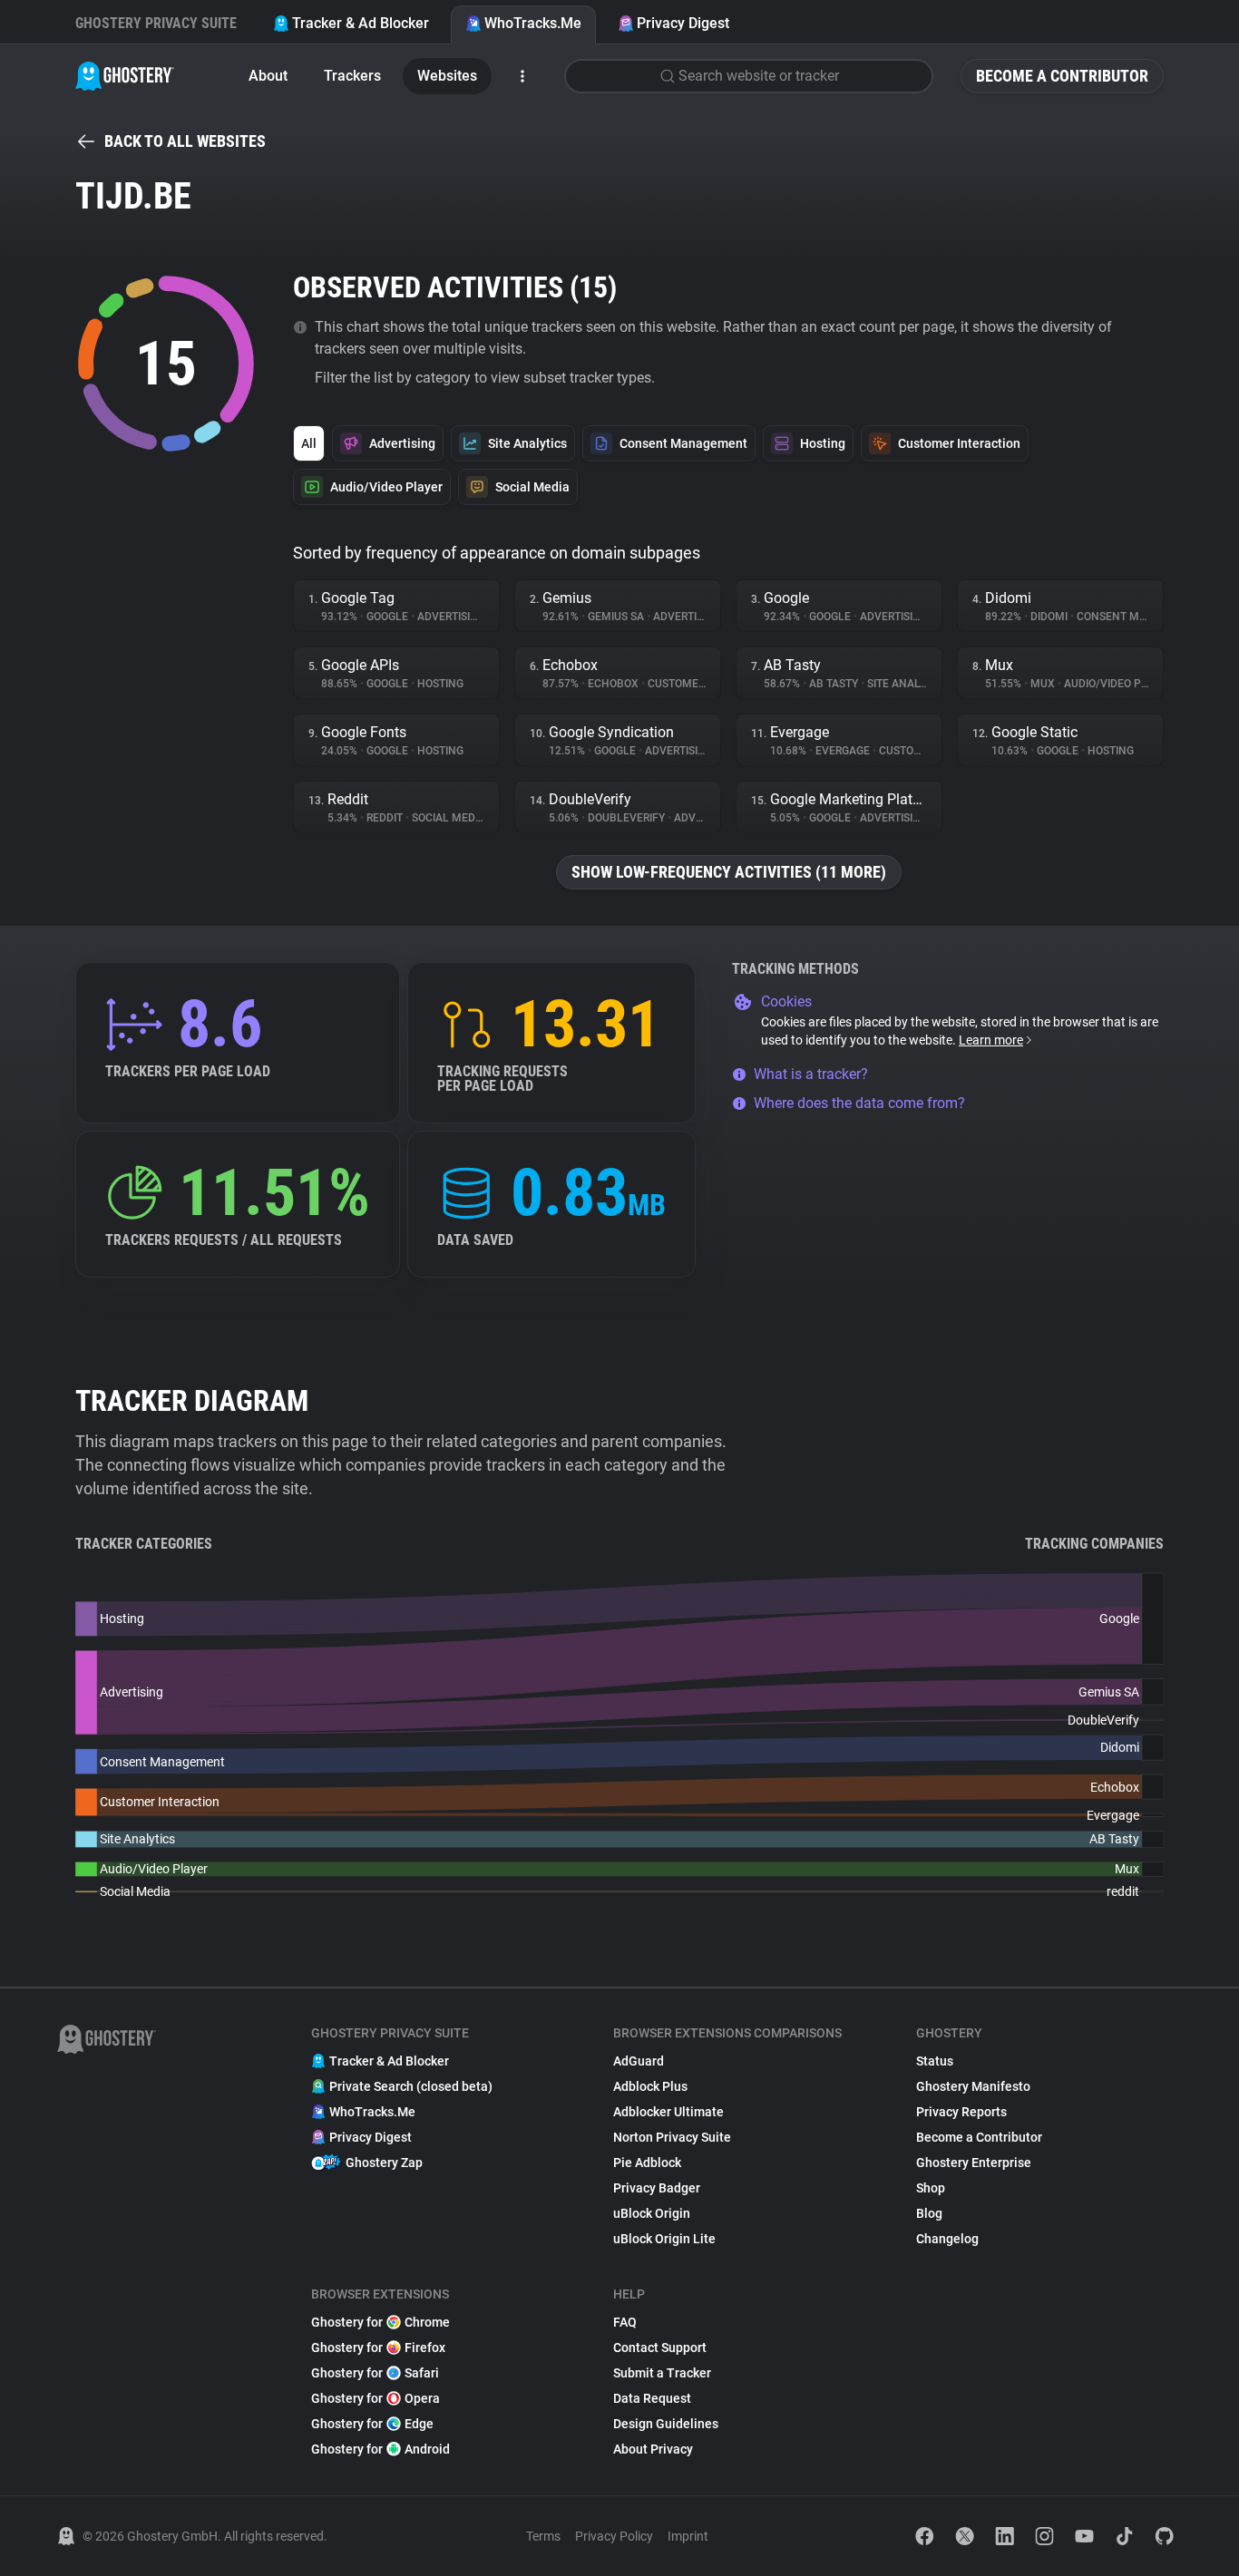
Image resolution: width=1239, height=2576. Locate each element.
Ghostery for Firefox (378, 2348)
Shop (931, 2188)
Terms (543, 2536)
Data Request (652, 2398)
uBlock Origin (652, 2213)
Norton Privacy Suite (672, 2137)
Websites (447, 76)
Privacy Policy (614, 2536)
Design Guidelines (666, 2424)
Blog (929, 2213)
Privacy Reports (961, 2112)
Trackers (352, 76)
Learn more (991, 1040)
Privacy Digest (683, 23)
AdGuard (639, 2061)
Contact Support (660, 2348)
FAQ (625, 2322)
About (268, 76)
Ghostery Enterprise (974, 2163)
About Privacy (653, 2449)
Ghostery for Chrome (380, 2322)
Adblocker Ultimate (668, 2112)
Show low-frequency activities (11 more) (729, 872)
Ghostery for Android (380, 2449)
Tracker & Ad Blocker (361, 23)
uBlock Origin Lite (664, 2239)
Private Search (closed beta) (411, 2086)
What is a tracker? (811, 1074)
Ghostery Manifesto (973, 2086)
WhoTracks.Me (533, 23)
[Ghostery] (125, 76)
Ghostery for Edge (372, 2424)
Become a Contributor (1062, 76)
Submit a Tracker (662, 2373)
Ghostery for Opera (376, 2398)
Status (935, 2061)
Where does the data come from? (859, 1103)
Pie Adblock (647, 2163)
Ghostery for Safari (375, 2373)
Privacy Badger (657, 2188)
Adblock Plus (650, 2086)
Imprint (688, 2536)
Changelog (947, 2239)
